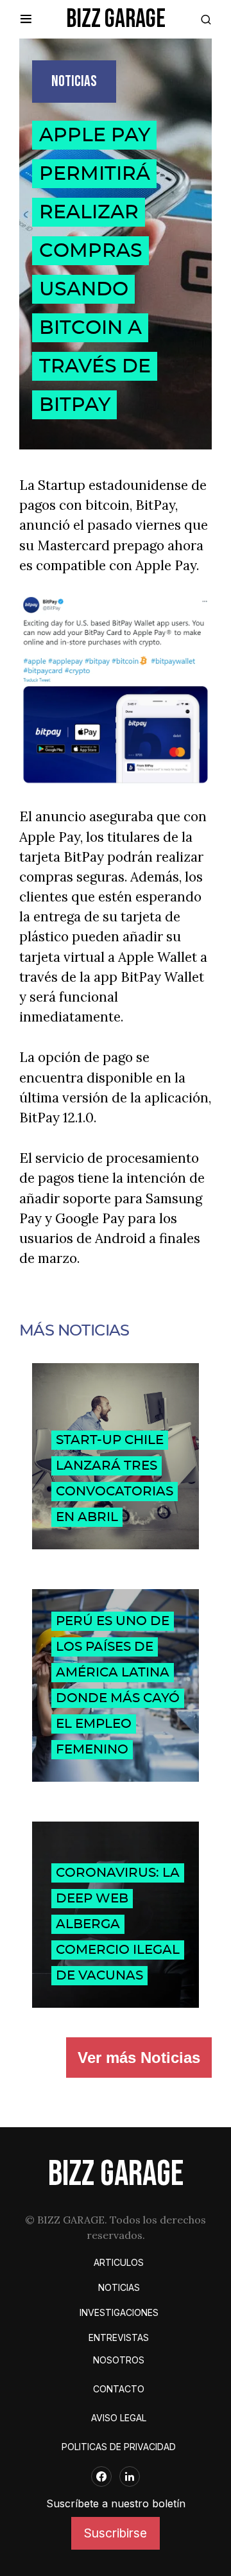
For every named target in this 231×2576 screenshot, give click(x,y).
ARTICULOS (119, 2262)
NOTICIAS (119, 2287)
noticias (74, 81)
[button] (26, 19)
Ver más (139, 2058)
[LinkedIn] (130, 2476)
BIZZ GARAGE (116, 19)
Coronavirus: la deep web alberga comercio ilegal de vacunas (118, 1924)
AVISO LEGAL (119, 2418)
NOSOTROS (119, 2360)
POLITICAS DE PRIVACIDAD (119, 2447)
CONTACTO (119, 2389)
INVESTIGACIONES (119, 2312)
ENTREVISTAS (119, 2337)
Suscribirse (116, 2533)
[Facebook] (101, 2476)
